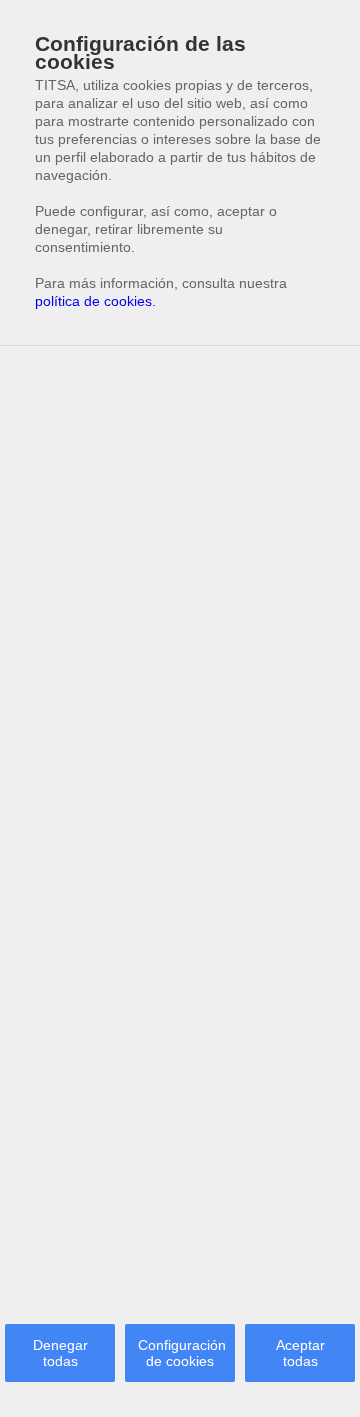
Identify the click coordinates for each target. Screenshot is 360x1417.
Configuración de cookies (182, 1353)
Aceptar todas (300, 1353)
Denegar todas (60, 1353)
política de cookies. (95, 301)
